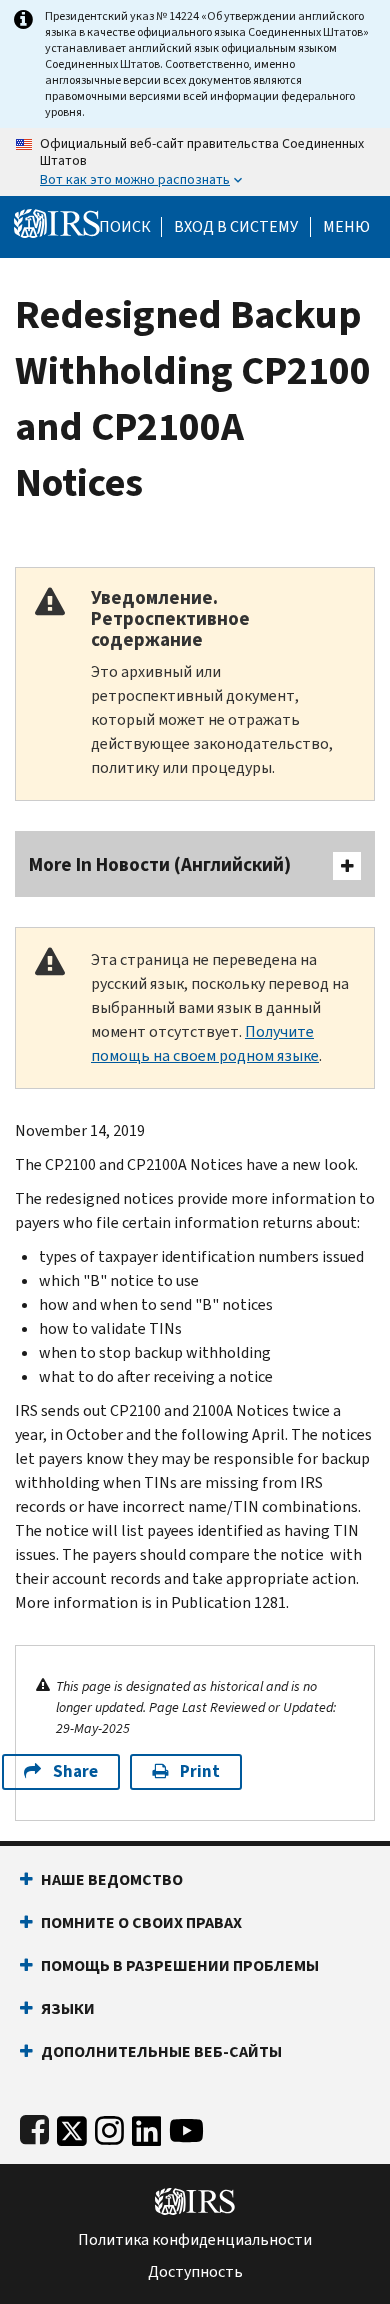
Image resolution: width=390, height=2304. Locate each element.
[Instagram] (109, 2126)
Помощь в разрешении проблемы (180, 1965)
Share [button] (75, 1771)
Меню (346, 227)
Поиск (125, 227)
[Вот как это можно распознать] (195, 162)
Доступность (195, 2272)
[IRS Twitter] (72, 2126)
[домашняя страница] (57, 222)
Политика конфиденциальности (195, 2240)
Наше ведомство (112, 1879)
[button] (236, 227)
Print (200, 1771)
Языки (68, 2008)
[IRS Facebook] (34, 2126)
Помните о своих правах (141, 1922)
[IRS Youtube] (186, 2126)
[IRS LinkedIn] (147, 2126)
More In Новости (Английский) (160, 864)
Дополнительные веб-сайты (161, 2051)
